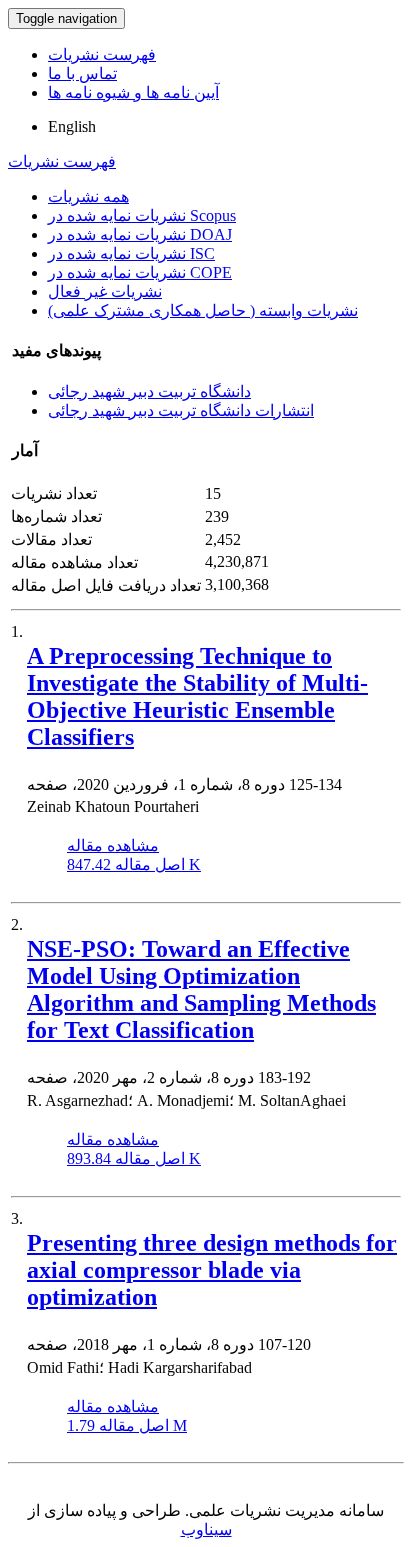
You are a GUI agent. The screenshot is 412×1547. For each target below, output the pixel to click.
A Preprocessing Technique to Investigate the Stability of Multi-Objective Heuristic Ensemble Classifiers (197, 696)
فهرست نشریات (102, 54)
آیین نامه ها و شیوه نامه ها (133, 92)
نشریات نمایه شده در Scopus (142, 215)
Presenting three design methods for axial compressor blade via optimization (212, 1270)
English (72, 126)
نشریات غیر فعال (105, 291)
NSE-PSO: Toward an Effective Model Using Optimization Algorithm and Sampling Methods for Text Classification (201, 989)
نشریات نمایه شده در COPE (140, 272)
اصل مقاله (134, 864)
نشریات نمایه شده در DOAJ (140, 234)
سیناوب (206, 1529)
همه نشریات (88, 196)
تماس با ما (82, 73)
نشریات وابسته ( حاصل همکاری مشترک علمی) (203, 310)
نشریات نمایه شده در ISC (131, 253)
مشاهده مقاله (113, 845)
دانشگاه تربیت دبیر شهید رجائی (149, 391)
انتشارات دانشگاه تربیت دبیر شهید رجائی (181, 410)
